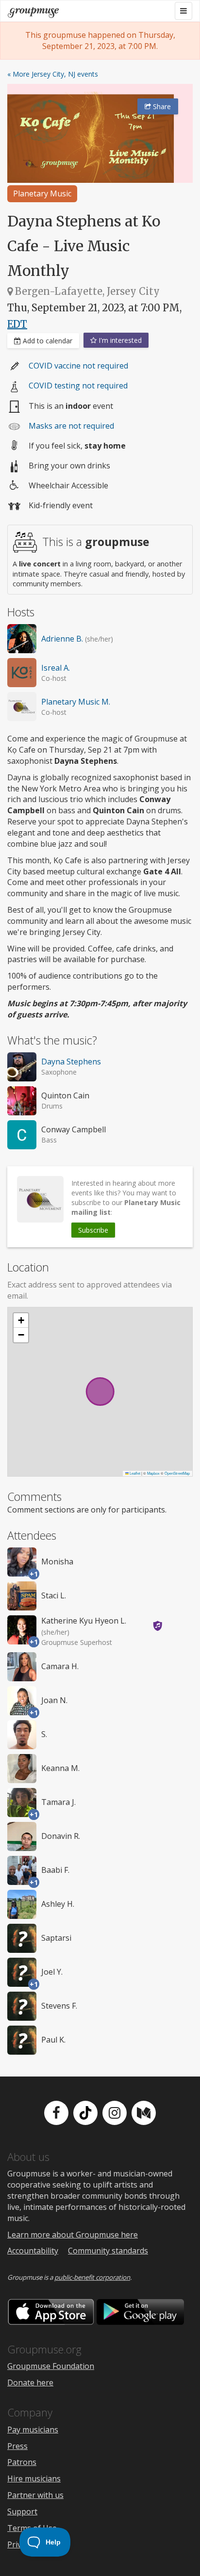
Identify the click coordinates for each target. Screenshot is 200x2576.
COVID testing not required (78, 386)
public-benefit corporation (92, 2277)
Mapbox (153, 1473)
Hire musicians (34, 2479)
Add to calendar (47, 341)
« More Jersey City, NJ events (53, 74)
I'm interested (119, 340)
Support (22, 2512)
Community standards (108, 2251)
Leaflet (134, 1473)
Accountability (33, 2251)
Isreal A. (56, 668)
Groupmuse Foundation (51, 2366)
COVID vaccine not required (78, 366)
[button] (21, 1320)
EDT (17, 324)
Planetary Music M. (76, 702)
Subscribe (93, 1230)
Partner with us (35, 2495)
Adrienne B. (62, 639)
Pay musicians (33, 2430)
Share (161, 106)
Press (17, 2446)
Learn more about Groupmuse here (73, 2235)
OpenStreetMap (177, 1473)
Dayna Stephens (71, 1062)
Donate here (30, 2383)
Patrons (22, 2462)
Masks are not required (71, 426)
